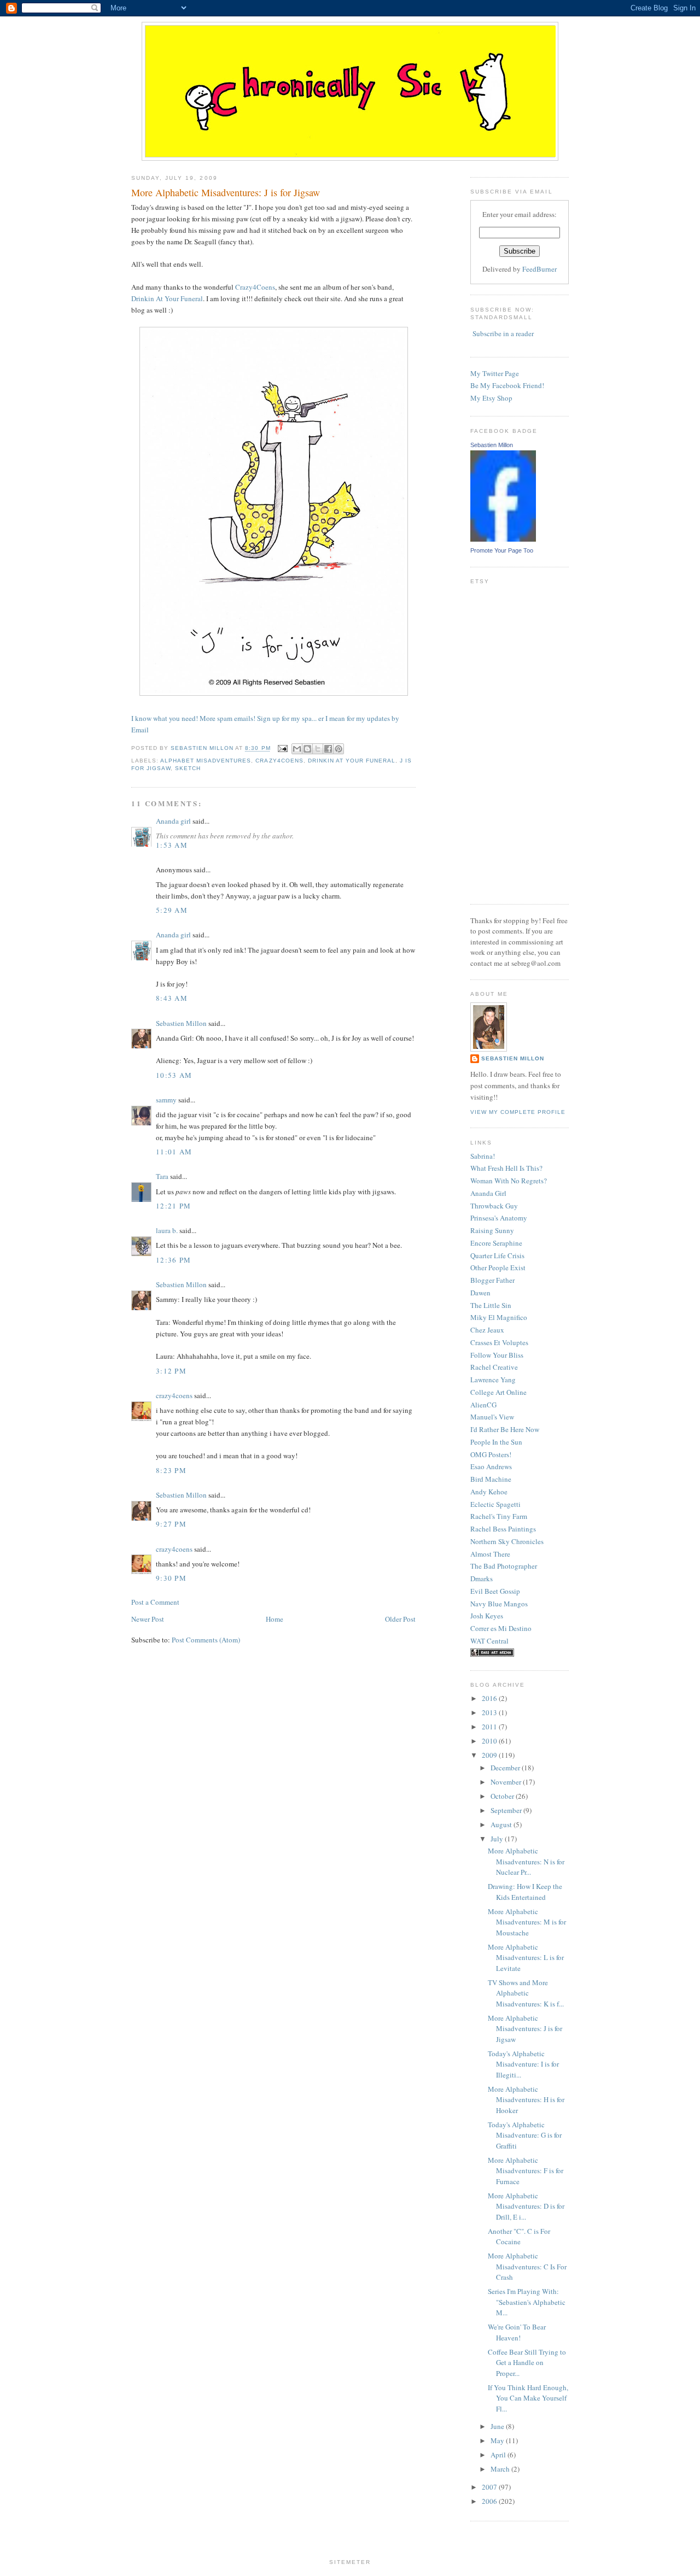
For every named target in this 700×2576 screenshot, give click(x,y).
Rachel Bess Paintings (503, 1529)
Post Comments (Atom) (206, 1640)
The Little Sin (491, 1305)
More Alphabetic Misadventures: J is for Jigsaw (525, 2029)
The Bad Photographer (504, 1566)
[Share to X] (318, 749)
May (498, 2440)
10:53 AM (174, 1075)
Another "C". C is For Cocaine (519, 2237)
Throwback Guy (494, 1206)
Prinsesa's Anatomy (499, 1218)
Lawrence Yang (493, 1380)
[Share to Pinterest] (339, 749)
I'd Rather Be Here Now (505, 1429)
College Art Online (498, 1392)
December (506, 1768)
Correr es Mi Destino (501, 1628)
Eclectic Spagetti (495, 1504)
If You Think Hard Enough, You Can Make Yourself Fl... (528, 2398)
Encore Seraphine (496, 1243)
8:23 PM (171, 1470)
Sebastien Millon (181, 1023)
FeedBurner (539, 269)
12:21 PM (173, 1206)
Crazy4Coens (255, 287)
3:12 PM (171, 1371)
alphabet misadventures (206, 761)
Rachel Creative (494, 1367)
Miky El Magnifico (499, 1317)
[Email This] (297, 749)
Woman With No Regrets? (509, 1181)
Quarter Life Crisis (497, 1255)
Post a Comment (155, 1602)
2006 (490, 2501)
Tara (162, 1176)
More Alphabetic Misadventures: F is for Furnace (526, 2171)
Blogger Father (492, 1280)
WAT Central (489, 1641)
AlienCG (483, 1405)
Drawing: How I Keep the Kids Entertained (525, 1892)
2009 (490, 1755)
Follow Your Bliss (497, 1355)
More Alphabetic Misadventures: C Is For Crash (527, 2266)
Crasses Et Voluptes (499, 1342)
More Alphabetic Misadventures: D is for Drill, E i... (526, 2206)
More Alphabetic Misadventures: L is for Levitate (526, 1958)
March (501, 2469)
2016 (490, 1698)
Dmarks (482, 1579)
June (498, 2426)
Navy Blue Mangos (499, 1604)
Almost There (490, 1554)
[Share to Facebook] (328, 749)
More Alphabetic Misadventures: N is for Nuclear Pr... (526, 1861)
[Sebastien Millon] (503, 539)
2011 (490, 1727)
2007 (490, 2487)
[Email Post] (282, 749)
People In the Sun (496, 1442)
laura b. (167, 1230)
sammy (166, 1100)
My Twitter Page (495, 373)
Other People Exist (498, 1268)
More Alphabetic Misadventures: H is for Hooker (526, 2100)
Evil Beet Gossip (495, 1591)
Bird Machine (491, 1479)
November (507, 1782)
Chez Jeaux (487, 1330)
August (502, 1824)
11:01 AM (174, 1152)
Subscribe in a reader (503, 333)
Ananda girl (173, 821)
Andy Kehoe (489, 1492)
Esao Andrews (491, 1466)
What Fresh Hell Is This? (506, 1168)
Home (275, 1619)
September (507, 1810)
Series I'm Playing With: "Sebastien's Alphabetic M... (527, 2302)
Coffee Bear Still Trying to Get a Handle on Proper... (527, 2363)
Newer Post (148, 1619)
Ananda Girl (488, 1193)
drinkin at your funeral (352, 761)
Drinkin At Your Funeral (167, 298)
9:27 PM (171, 1524)
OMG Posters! (491, 1454)
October (503, 1796)
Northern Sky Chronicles (507, 1541)
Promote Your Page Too (502, 550)
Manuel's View (492, 1417)
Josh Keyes (487, 1616)
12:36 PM (173, 1260)
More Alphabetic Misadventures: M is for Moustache (527, 1922)
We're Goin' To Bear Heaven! (517, 2332)
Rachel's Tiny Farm (499, 1516)
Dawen (480, 1293)
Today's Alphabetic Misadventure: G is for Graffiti (525, 2135)
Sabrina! (483, 1156)
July (498, 1839)
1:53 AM (172, 845)
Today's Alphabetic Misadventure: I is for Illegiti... (523, 2064)
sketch (188, 768)
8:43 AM (172, 998)
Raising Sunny (492, 1230)
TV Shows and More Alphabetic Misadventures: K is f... (526, 1993)
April (499, 2455)
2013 (490, 1712)
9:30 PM (171, 1578)
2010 (490, 1741)
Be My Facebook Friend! (507, 385)
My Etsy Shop (491, 398)
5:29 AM (172, 910)
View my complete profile (518, 1112)
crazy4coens (279, 761)
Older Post (400, 1619)
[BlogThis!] (307, 749)
